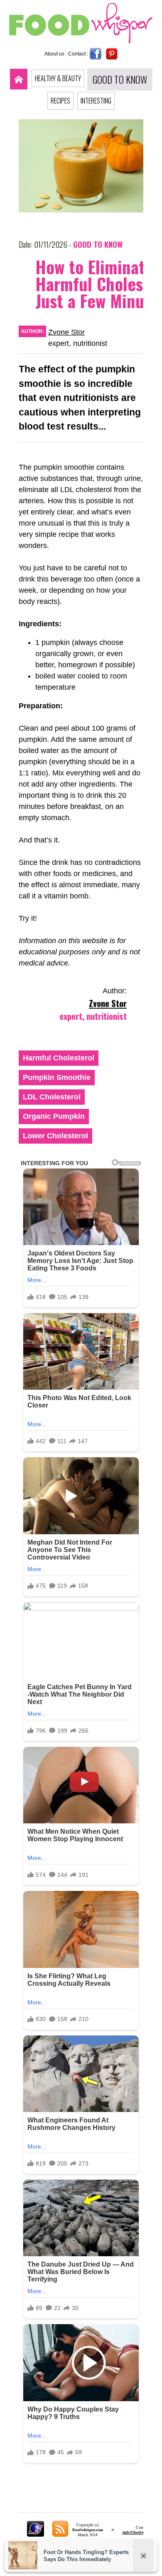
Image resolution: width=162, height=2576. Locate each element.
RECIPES (60, 101)
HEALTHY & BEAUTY (58, 78)
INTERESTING (96, 101)
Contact (77, 54)
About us (54, 54)
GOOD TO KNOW (120, 80)
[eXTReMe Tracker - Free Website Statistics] (36, 2534)
